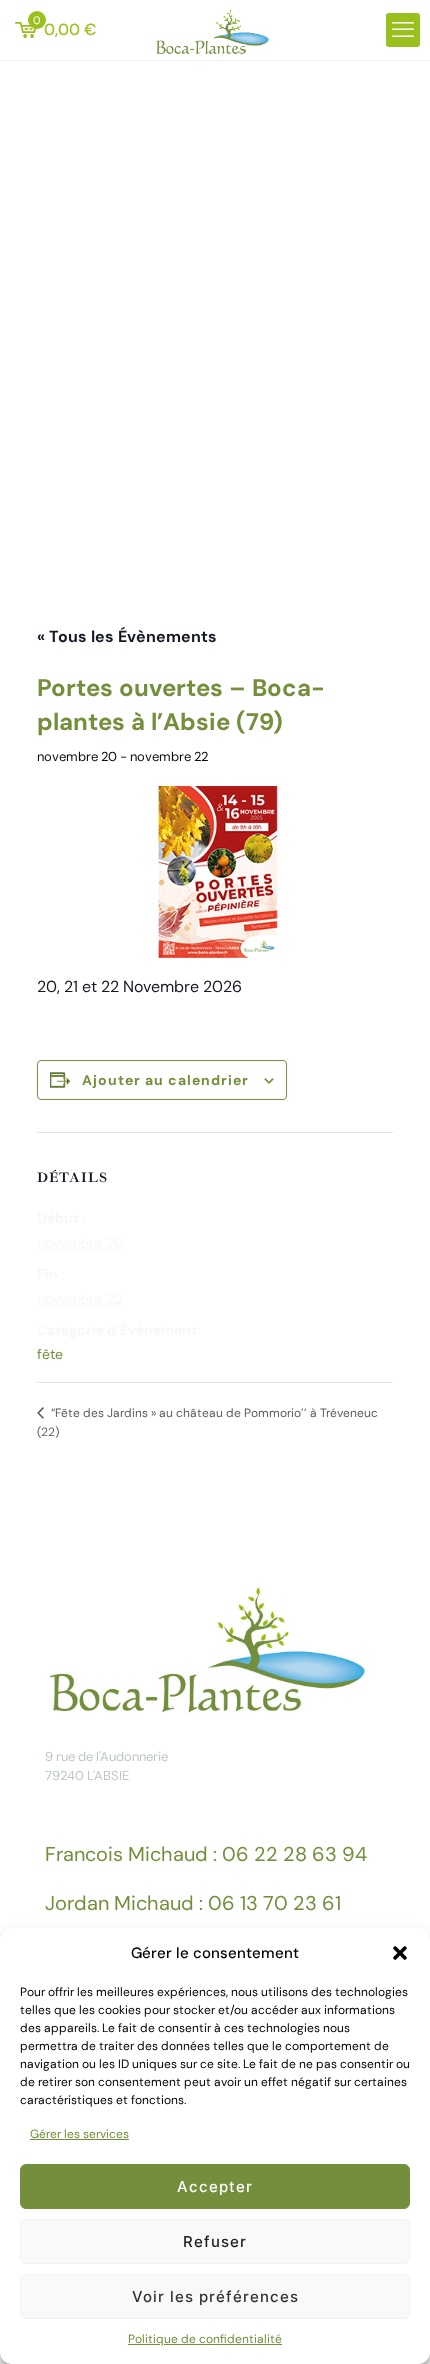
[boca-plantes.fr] (215, 30)
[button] (400, 1953)
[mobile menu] (403, 30)
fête (50, 1354)
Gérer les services (79, 2134)
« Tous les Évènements (127, 636)
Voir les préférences (215, 2296)
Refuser (215, 2241)
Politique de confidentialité (205, 2339)
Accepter (215, 2186)
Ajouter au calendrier (165, 1080)
